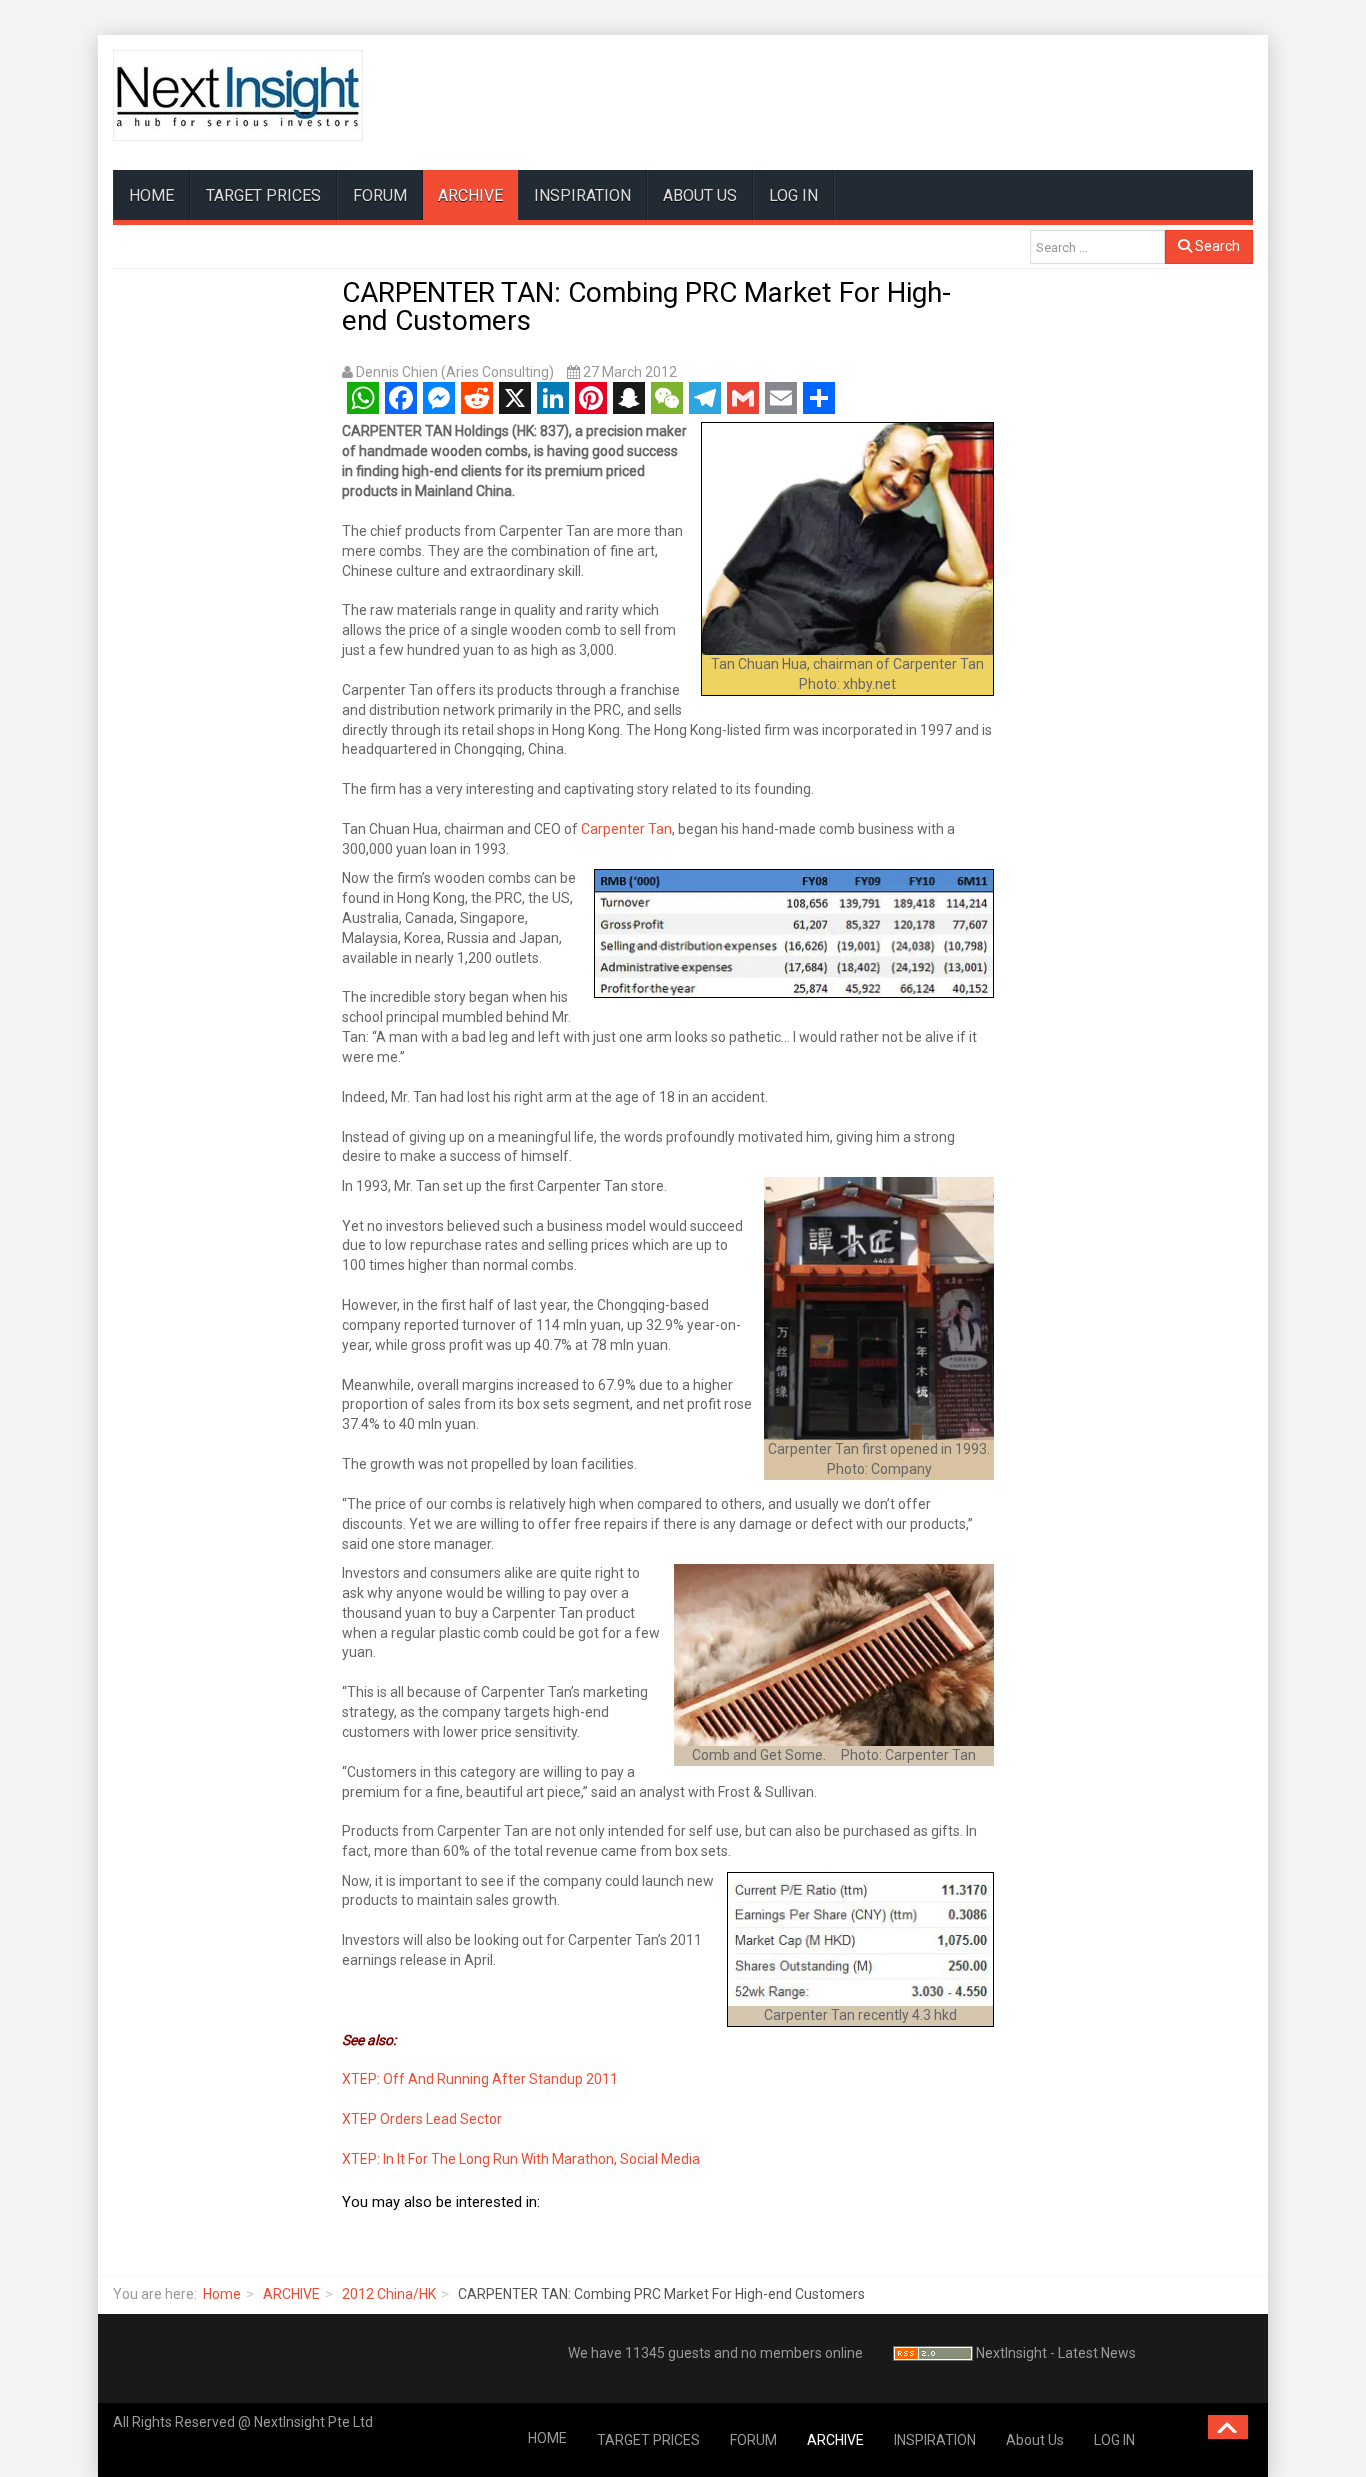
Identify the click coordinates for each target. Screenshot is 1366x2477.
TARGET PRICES (263, 195)
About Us (700, 195)
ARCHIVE (470, 195)
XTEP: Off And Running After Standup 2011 (480, 2079)
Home (222, 2294)
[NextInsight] (238, 95)
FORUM (380, 195)
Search (1216, 246)
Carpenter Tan (626, 829)
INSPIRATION (582, 195)
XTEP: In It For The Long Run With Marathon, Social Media (521, 2159)
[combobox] (1097, 247)
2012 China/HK (389, 2294)
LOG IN (793, 195)
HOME (151, 195)
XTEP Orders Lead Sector (422, 2119)
